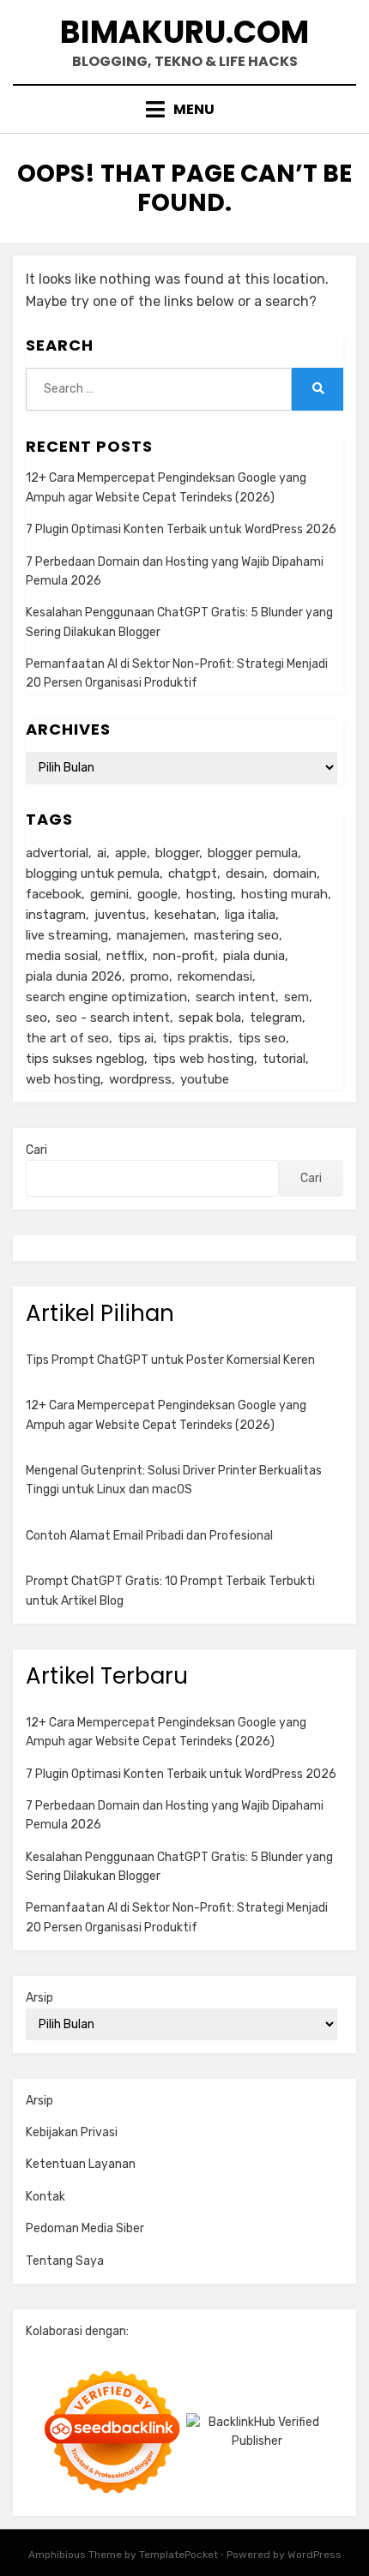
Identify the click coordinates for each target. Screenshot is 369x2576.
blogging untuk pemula (93, 874)
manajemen (151, 935)
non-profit (184, 956)
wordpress (140, 1079)
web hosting (63, 1079)
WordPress (315, 2555)
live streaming (67, 935)
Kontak (45, 2197)
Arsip (39, 1998)
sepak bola (210, 1018)
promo (150, 976)
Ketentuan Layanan (81, 2164)
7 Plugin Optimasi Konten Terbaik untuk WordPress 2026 (181, 529)
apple (131, 853)
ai (102, 853)
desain (245, 874)
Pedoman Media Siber (85, 2228)
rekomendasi (215, 976)
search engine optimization (106, 997)
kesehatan (185, 915)
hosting (209, 894)
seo (36, 1018)
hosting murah (284, 894)
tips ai (136, 1038)
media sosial (62, 956)
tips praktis (196, 1038)
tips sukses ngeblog (85, 1059)
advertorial (57, 853)
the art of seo (67, 1038)
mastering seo (236, 935)
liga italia (250, 915)
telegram (276, 1018)
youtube (205, 1079)
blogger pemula (253, 853)
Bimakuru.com (184, 32)
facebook (54, 894)
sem (296, 997)
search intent (236, 997)
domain (295, 874)
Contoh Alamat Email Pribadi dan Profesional (149, 1536)
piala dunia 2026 (74, 976)
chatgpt (193, 874)
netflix (125, 956)
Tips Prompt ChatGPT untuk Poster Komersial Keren (170, 1360)
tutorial (284, 1059)
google (157, 894)
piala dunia (254, 956)
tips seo (262, 1038)
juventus (120, 915)
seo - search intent (113, 1018)
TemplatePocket (178, 2555)
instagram (56, 915)
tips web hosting (203, 1059)
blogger (177, 853)
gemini (109, 894)
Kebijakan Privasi (72, 2132)
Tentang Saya (65, 2261)
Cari (36, 1150)
